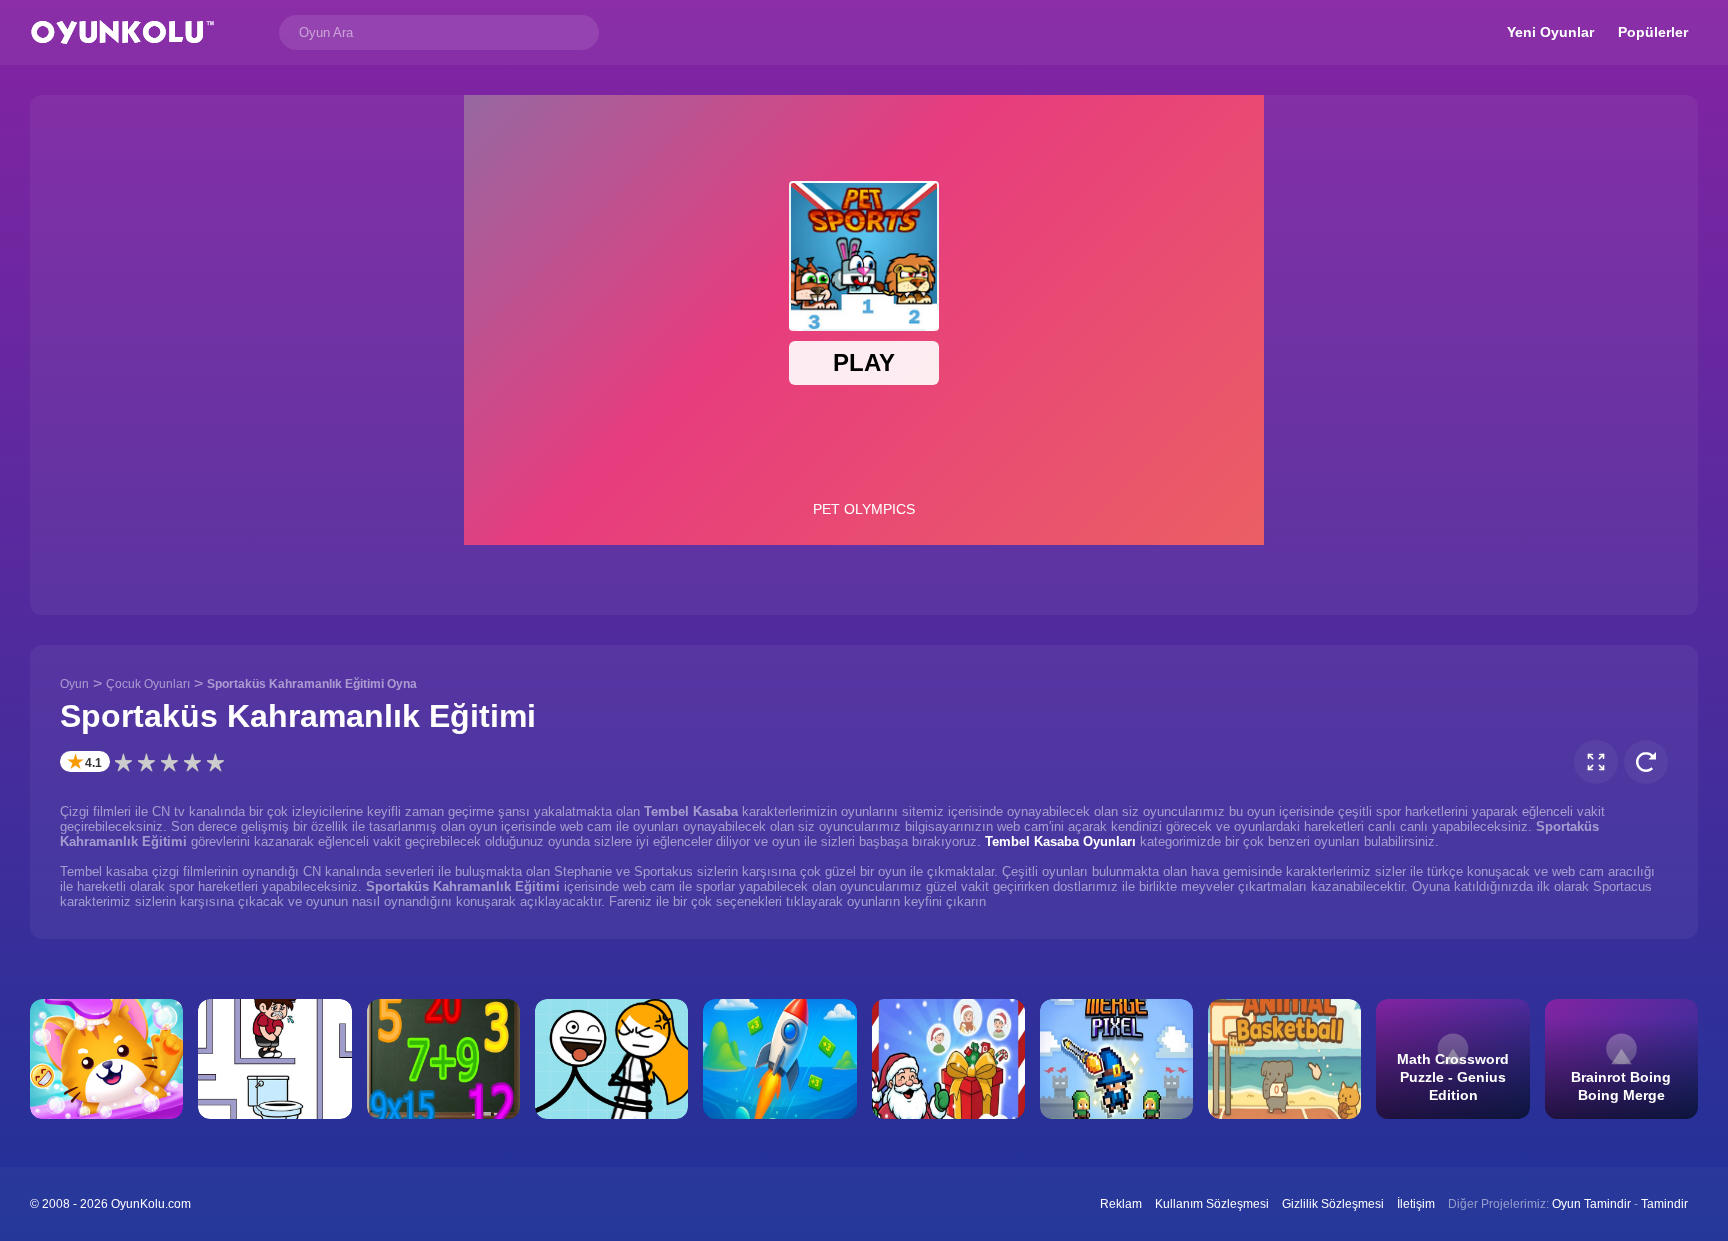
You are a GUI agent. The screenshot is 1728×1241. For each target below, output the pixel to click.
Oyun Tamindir (1591, 1204)
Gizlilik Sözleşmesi (1333, 1204)
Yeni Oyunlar (1550, 32)
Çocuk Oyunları (148, 684)
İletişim (1416, 1204)
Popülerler (1653, 32)
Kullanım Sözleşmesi (1212, 1204)
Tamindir (1664, 1204)
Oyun (74, 684)
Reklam (1121, 1204)
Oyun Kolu (122, 32)
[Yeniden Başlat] (1646, 762)
